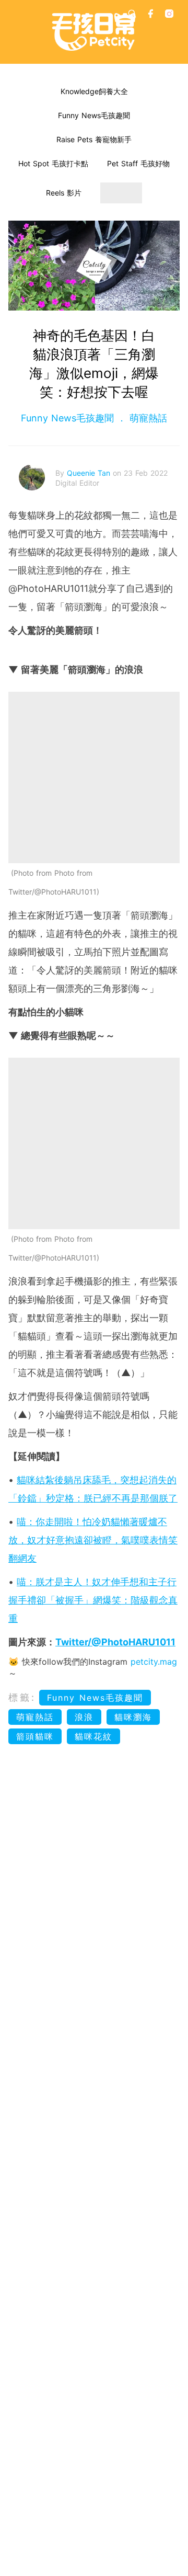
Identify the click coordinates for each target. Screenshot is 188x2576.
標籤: (22, 1697)
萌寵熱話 (147, 418)
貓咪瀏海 (133, 1717)
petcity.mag (154, 1662)
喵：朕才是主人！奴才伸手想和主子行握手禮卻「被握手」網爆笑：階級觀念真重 (93, 1600)
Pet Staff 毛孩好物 (138, 163)
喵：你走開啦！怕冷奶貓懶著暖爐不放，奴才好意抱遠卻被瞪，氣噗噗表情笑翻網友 (93, 1540)
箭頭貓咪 (35, 1736)
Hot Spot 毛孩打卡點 (53, 163)
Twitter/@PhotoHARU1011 (115, 1642)
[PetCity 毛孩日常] (94, 32)
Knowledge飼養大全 (94, 91)
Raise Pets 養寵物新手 (94, 139)
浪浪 (84, 1717)
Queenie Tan (90, 473)
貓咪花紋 (93, 1736)
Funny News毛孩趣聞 (94, 115)
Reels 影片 (64, 193)
